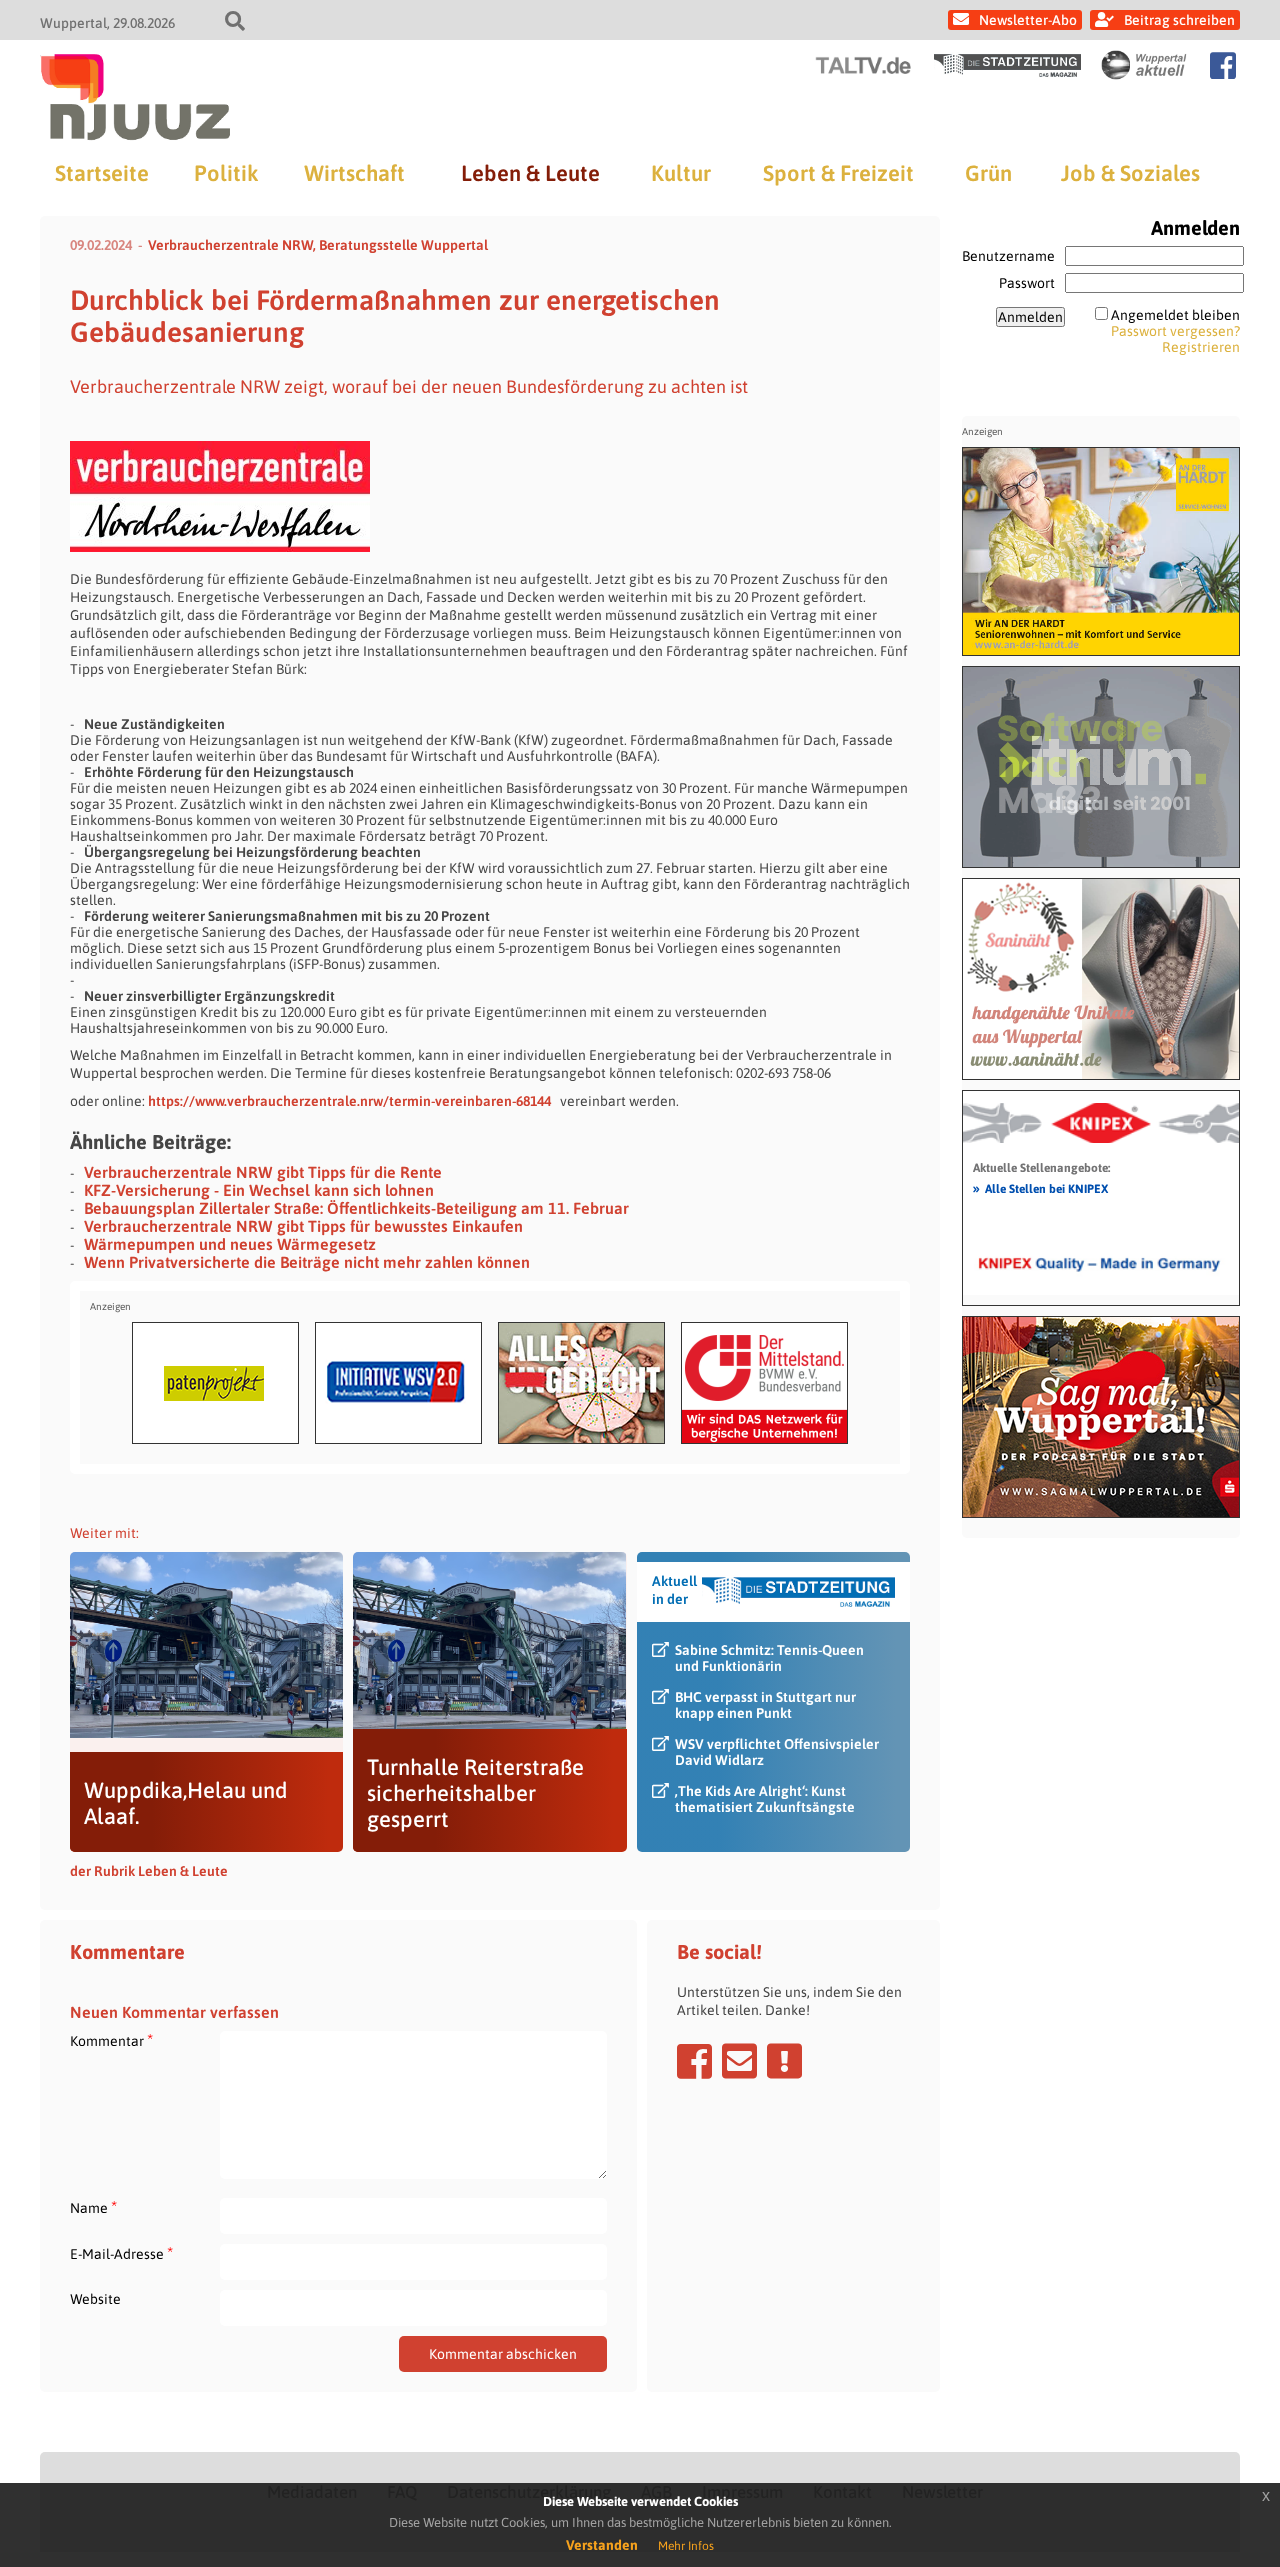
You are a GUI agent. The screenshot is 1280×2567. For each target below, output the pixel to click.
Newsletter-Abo (1028, 20)
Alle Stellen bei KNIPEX (1040, 1188)
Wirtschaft (354, 173)
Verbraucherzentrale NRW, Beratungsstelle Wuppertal (318, 245)
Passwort (1027, 283)
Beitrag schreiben (1179, 20)
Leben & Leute (530, 173)
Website (95, 2299)
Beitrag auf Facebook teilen (694, 2061)
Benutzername (1008, 256)
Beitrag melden (784, 2061)
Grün (988, 173)
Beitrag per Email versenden (739, 2061)
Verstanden (602, 2545)
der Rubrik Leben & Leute (149, 1871)
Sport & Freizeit (838, 173)
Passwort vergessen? (1175, 331)
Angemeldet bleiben (1175, 315)
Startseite (102, 173)
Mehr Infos (686, 2546)
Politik (226, 173)
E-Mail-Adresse (121, 2253)
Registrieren (1201, 347)
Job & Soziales (1130, 173)
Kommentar (111, 2040)
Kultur (681, 173)
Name (93, 2207)
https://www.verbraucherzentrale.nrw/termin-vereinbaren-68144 (352, 1101)
